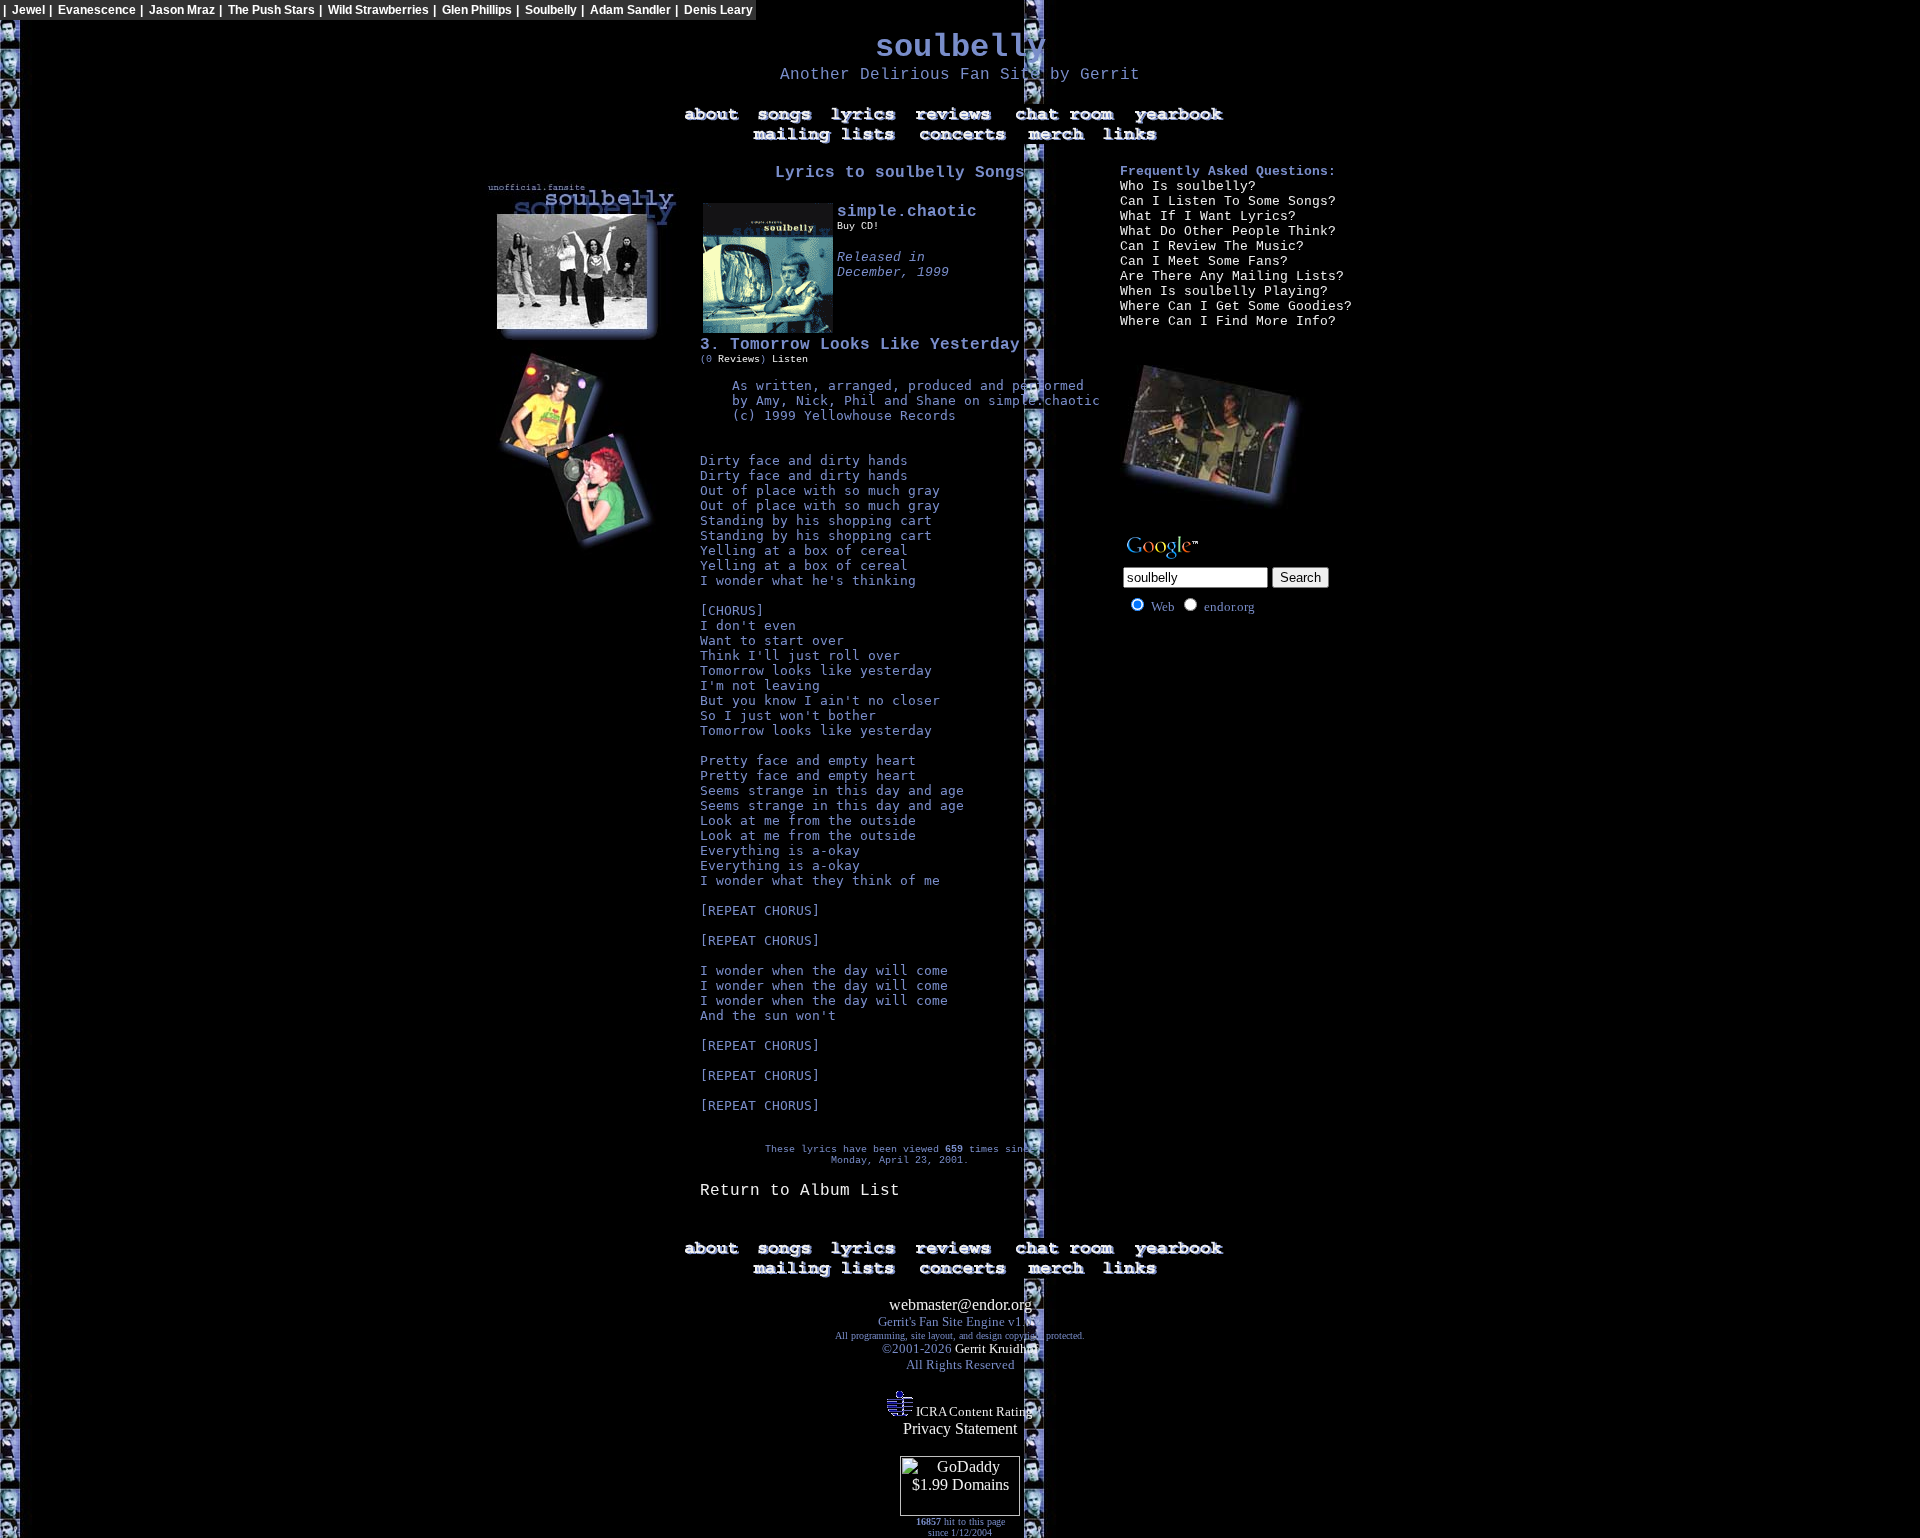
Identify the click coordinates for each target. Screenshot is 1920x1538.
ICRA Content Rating (973, 1411)
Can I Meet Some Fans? (1204, 261)
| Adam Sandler (626, 10)
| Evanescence (92, 10)
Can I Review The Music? (1212, 246)
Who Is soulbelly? (1188, 186)
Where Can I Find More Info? (1228, 321)
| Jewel (24, 10)
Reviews (739, 359)
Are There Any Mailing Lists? (1232, 276)
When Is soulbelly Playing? (1224, 291)
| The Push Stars (267, 10)
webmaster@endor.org (960, 1304)
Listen (790, 359)
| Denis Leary (714, 10)
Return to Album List (800, 1191)
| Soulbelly (546, 10)
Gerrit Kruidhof (996, 1348)
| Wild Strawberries (374, 10)
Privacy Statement (960, 1428)
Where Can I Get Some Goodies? (1236, 306)
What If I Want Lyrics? (1208, 216)
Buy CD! (858, 226)
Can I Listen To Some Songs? (1228, 201)
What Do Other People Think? (1228, 231)
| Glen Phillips (472, 10)
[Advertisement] (1707, 56)
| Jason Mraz (177, 10)
